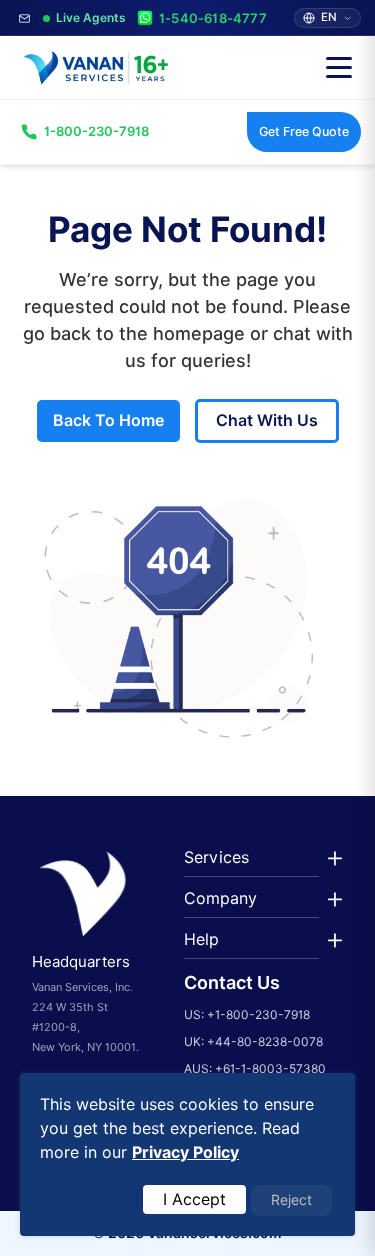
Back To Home (108, 420)
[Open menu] (339, 68)
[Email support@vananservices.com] (24, 18)
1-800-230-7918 (96, 131)
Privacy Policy (185, 1152)
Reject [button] (291, 1200)
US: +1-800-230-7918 (247, 1014)
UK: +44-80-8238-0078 (253, 1041)
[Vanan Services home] (94, 68)
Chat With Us (267, 420)
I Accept (194, 1199)
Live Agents (91, 18)
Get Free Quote (304, 131)
